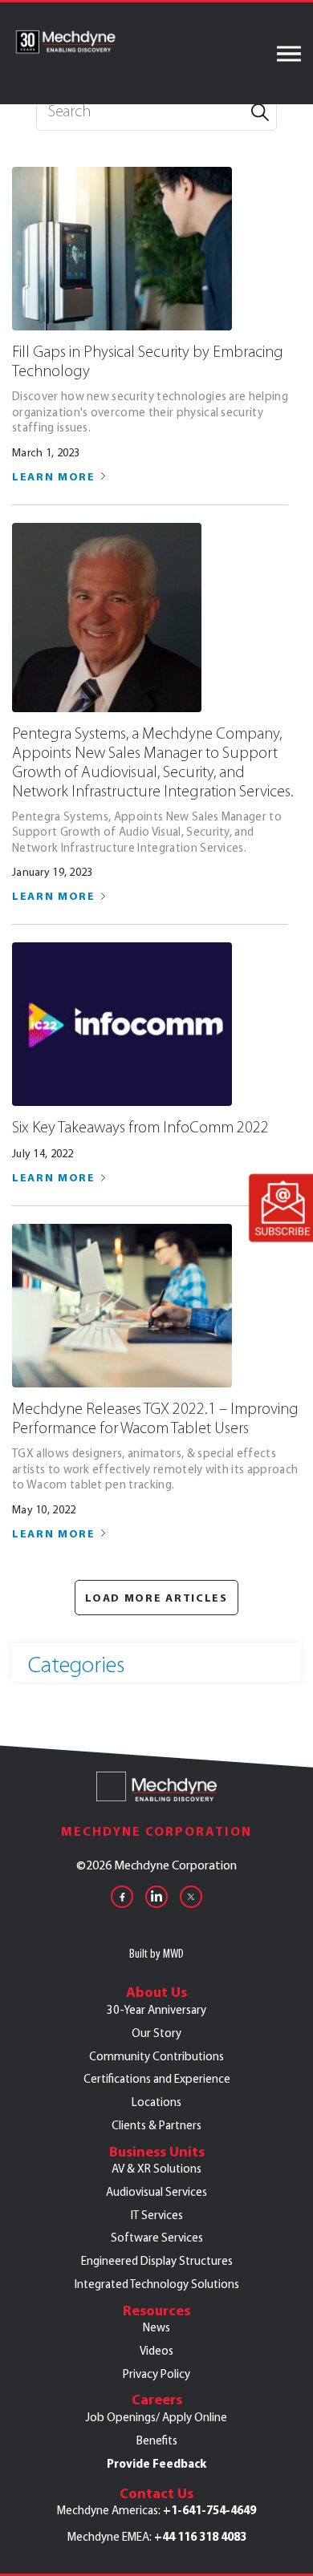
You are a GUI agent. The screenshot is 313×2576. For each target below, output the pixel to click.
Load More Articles (156, 1598)
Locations (156, 2102)
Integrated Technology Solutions (157, 2284)
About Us (156, 1992)
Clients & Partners (156, 2125)
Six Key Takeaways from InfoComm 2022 (140, 1127)
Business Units (157, 2152)
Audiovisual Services (156, 2192)
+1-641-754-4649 (209, 2510)
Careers (157, 2400)
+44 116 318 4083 (200, 2537)
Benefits (157, 2440)
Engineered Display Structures (157, 2261)
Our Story (156, 2033)
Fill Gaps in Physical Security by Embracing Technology (148, 361)
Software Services (157, 2238)
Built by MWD (156, 1953)
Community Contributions (156, 2056)
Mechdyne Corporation (156, 1831)
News (156, 2327)
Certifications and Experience (157, 2079)
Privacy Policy (156, 2374)
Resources (156, 2311)
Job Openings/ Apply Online (156, 2417)
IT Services (157, 2215)
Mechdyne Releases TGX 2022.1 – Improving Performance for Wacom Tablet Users (155, 1418)
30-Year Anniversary (156, 2010)
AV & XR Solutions (156, 2169)
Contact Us (156, 2493)
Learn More (54, 476)
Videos (156, 2351)
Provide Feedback (156, 2464)
